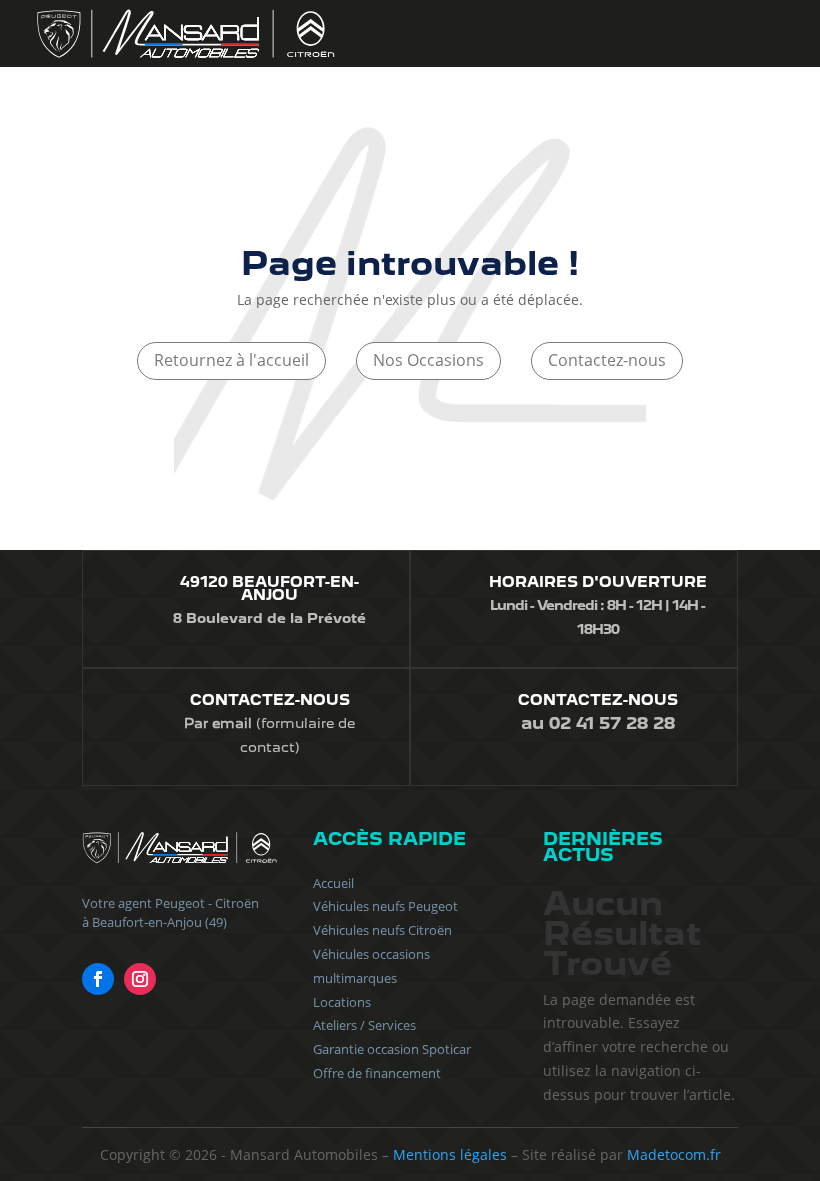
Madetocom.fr (674, 1154)
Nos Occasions (428, 360)
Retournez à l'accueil (231, 360)
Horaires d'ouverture (598, 582)
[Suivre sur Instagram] (140, 979)
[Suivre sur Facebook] (98, 979)
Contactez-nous (607, 360)
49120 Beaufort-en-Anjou (269, 588)
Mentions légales (450, 1154)
